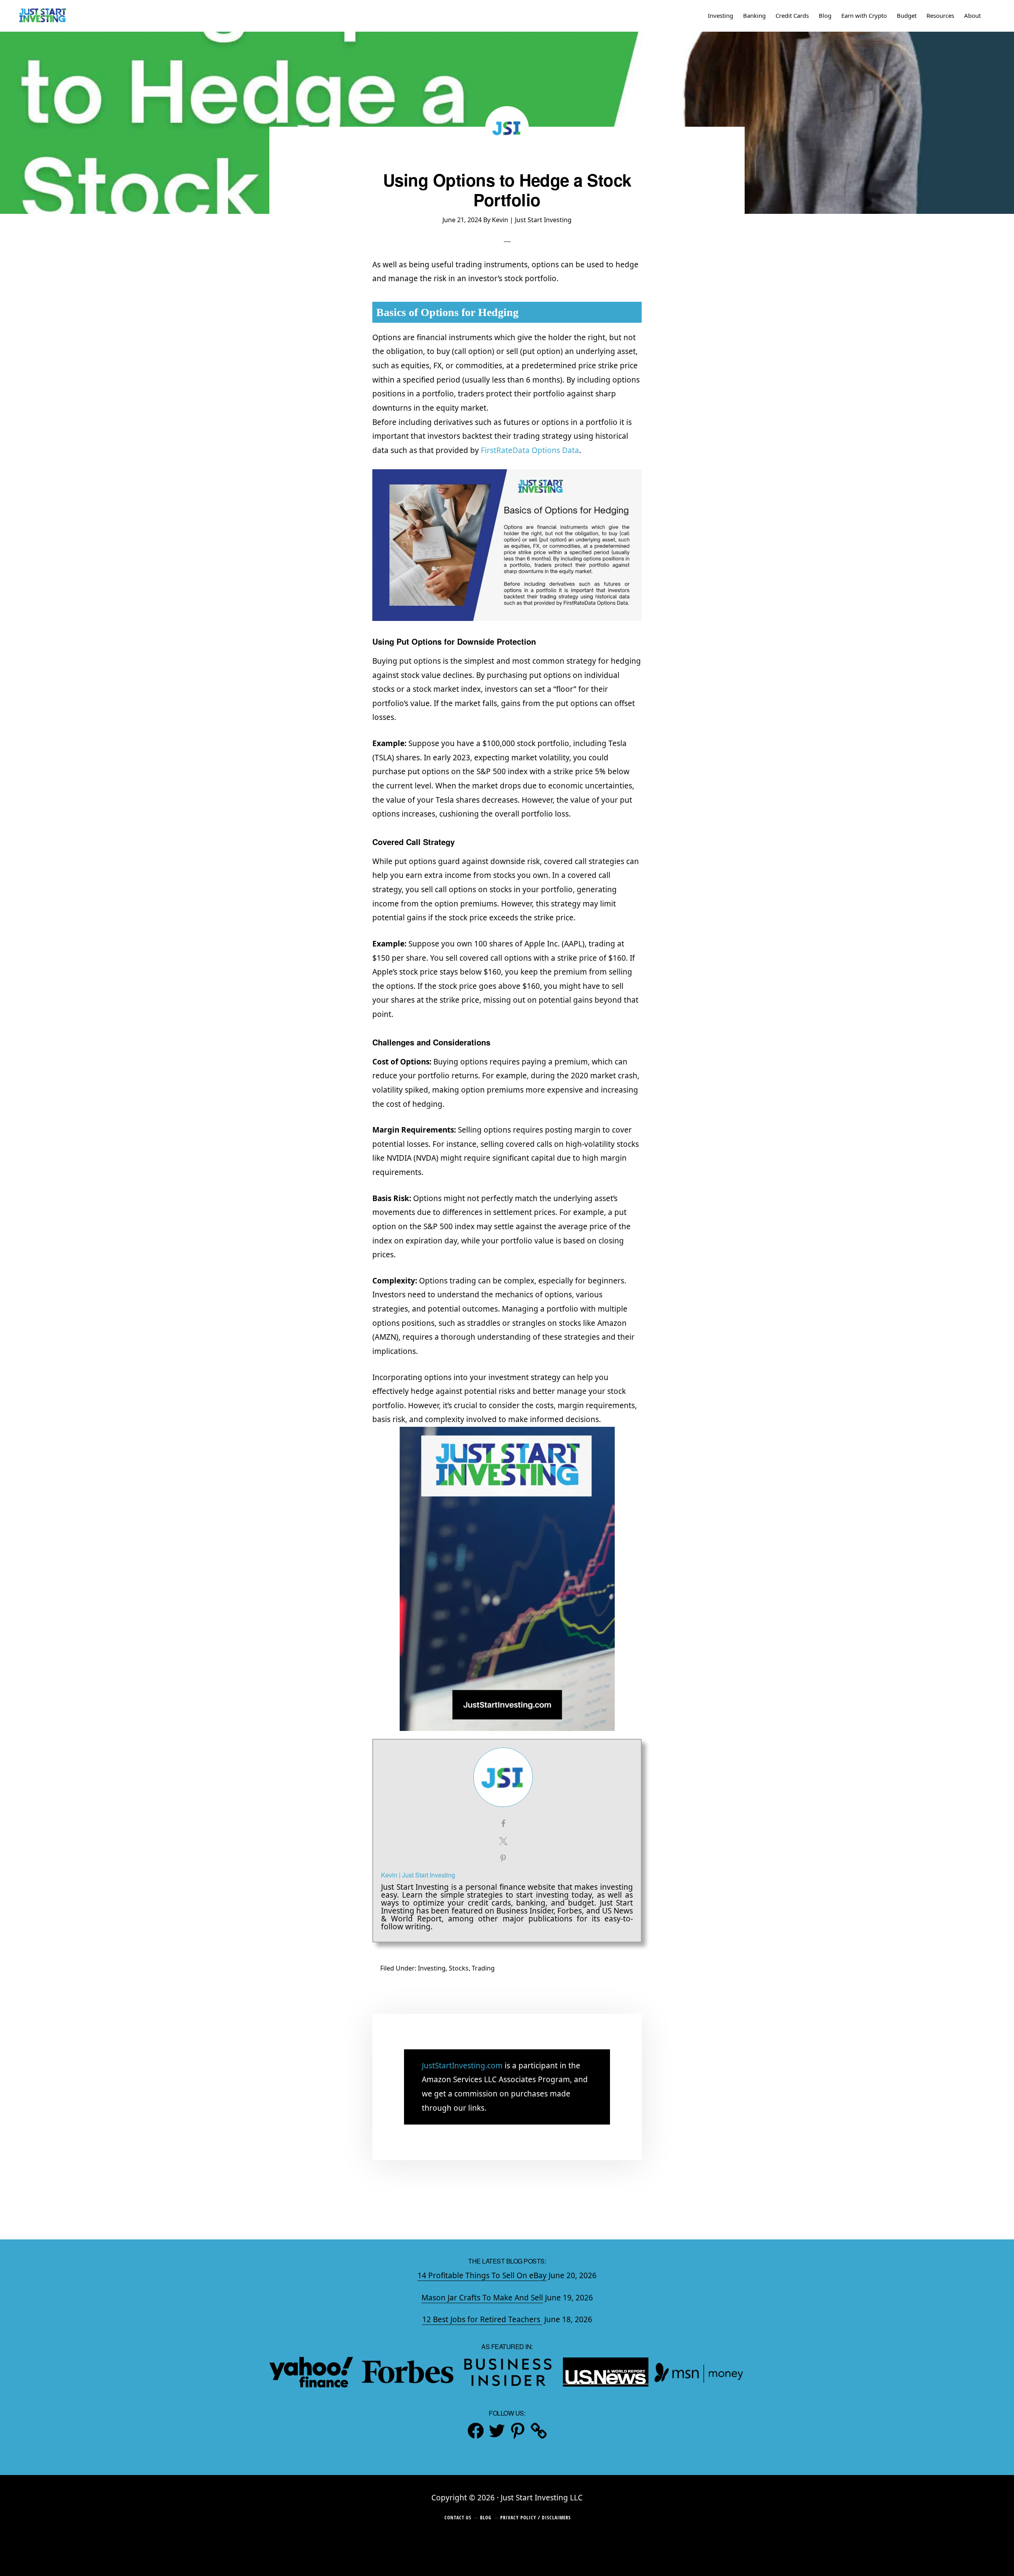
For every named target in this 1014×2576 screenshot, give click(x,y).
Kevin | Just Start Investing (418, 1875)
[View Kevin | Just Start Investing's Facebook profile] (503, 1824)
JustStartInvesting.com (462, 2066)
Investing (432, 1968)
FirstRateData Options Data (530, 450)
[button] (992, 16)
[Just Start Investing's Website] (539, 2431)
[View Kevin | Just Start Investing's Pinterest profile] (503, 1858)
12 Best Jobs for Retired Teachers (482, 2319)
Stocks (459, 1968)
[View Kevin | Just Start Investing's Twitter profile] (503, 1841)
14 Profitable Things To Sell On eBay (482, 2275)
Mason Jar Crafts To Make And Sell (482, 2298)
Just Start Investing (42, 16)
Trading (483, 1968)
